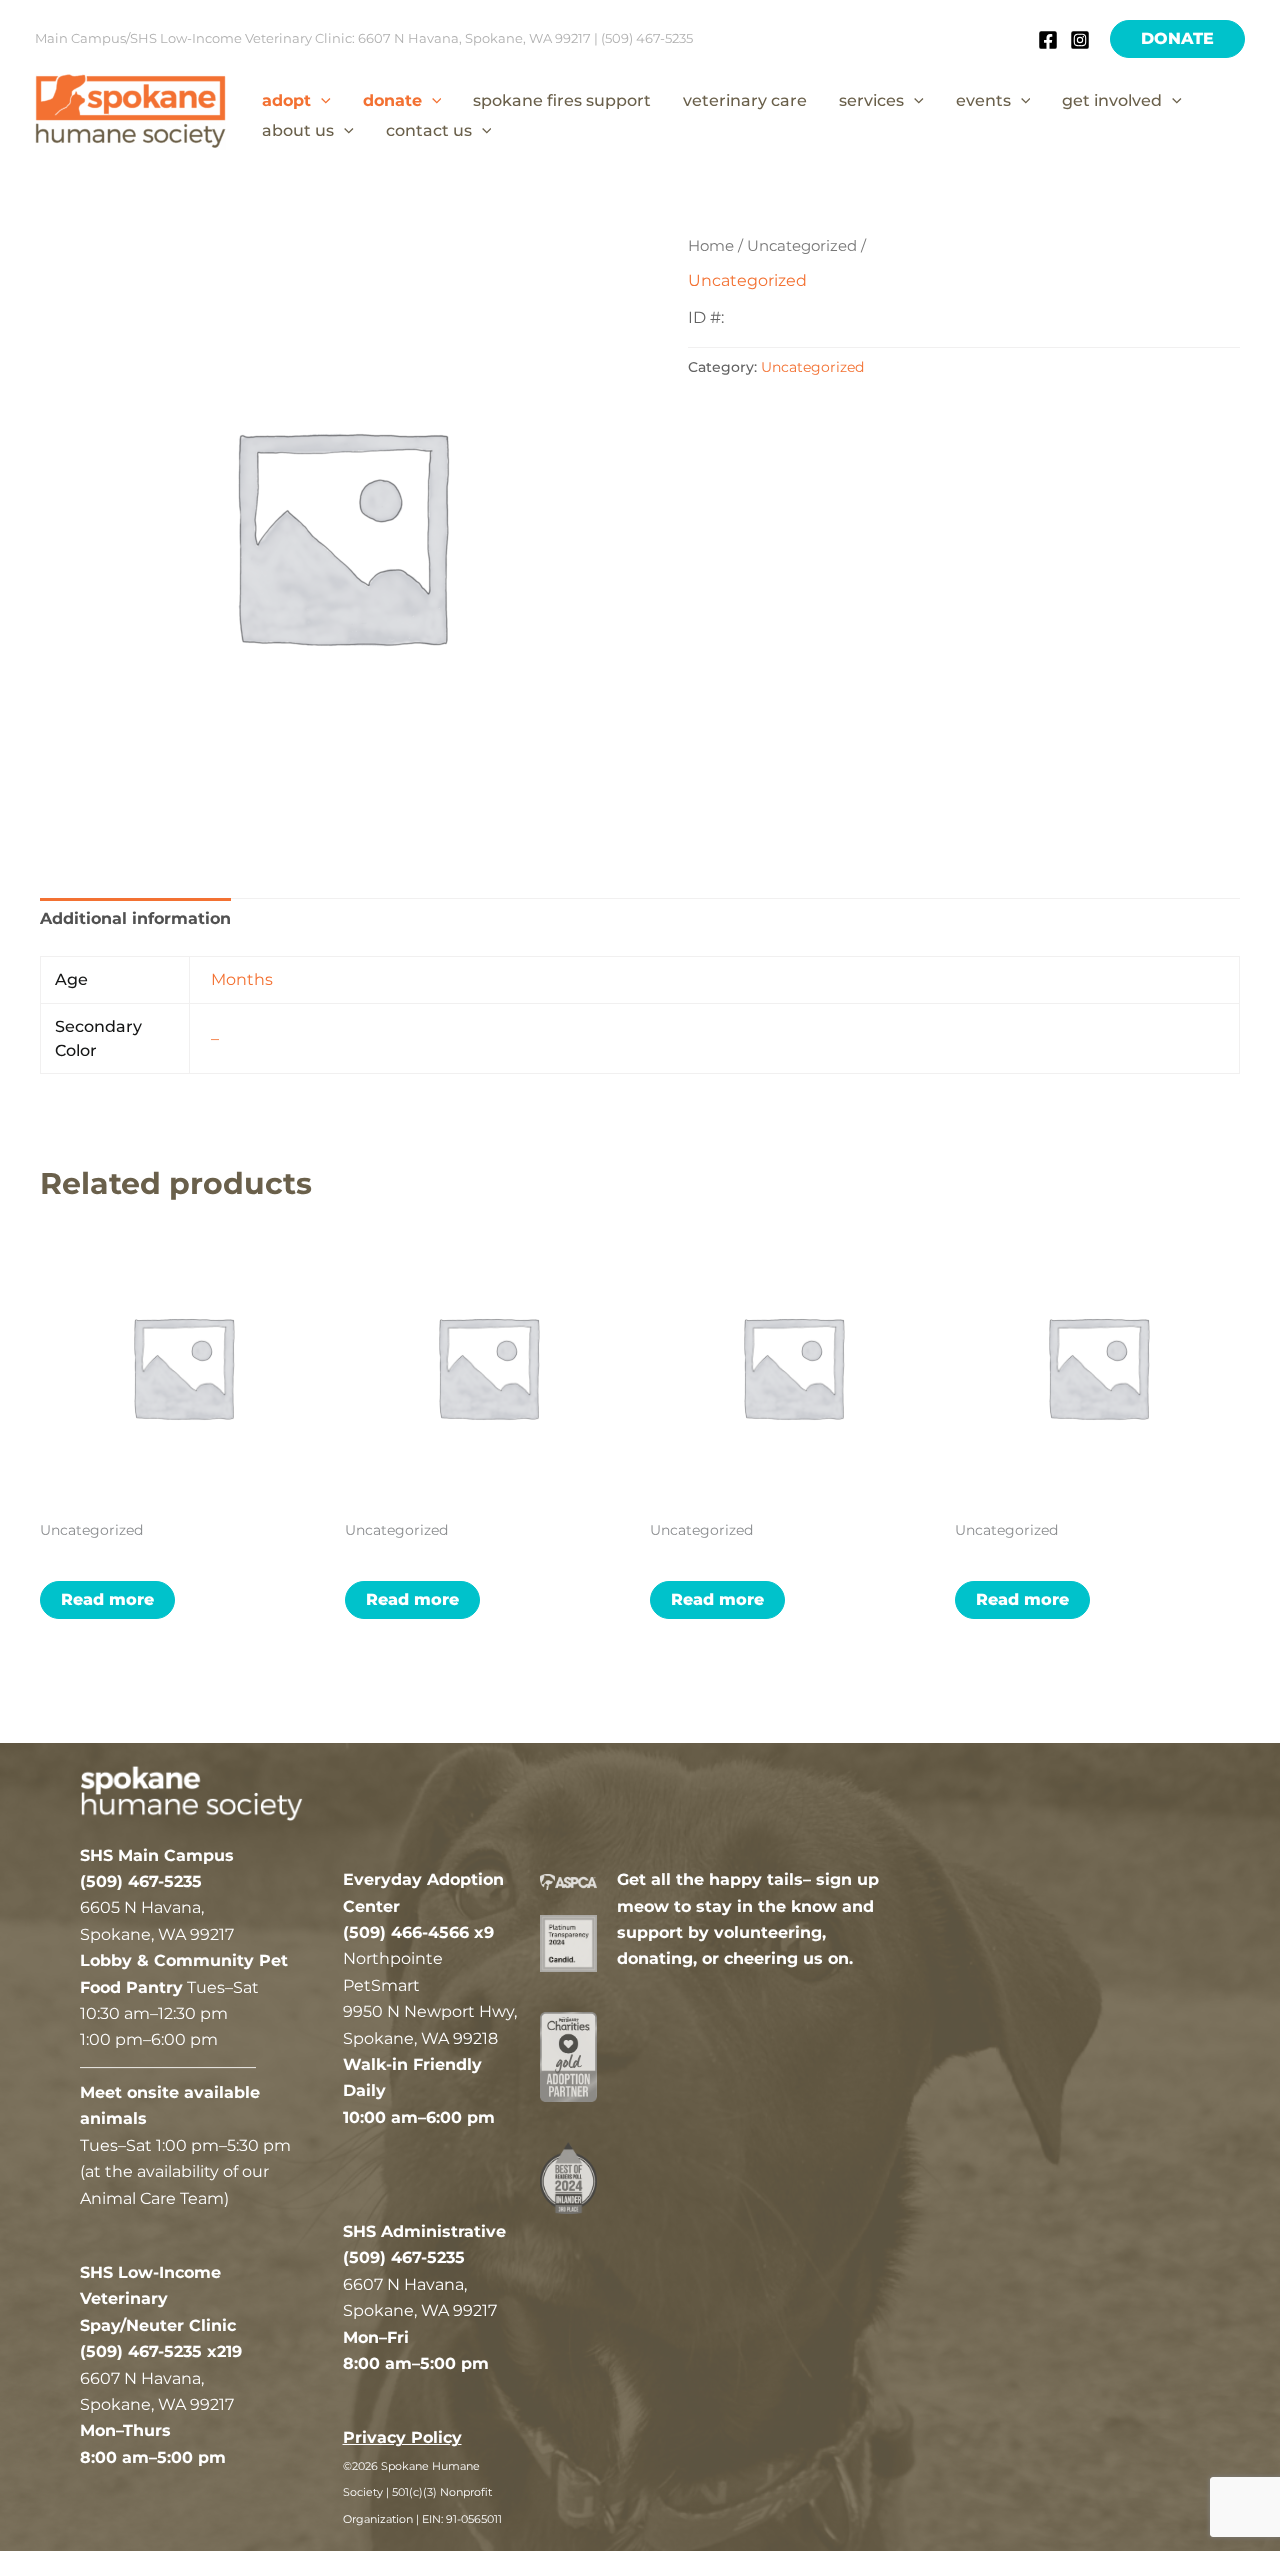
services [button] (871, 100)
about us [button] (298, 130)
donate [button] (392, 100)
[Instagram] (1080, 40)
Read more (107, 1599)
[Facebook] (1048, 40)
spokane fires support (562, 100)
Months (242, 979)
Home (711, 246)
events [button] (983, 100)
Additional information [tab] (135, 918)
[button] (1177, 39)
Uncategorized (802, 246)
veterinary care (745, 100)
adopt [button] (286, 100)
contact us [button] (429, 130)
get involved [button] (1112, 100)
